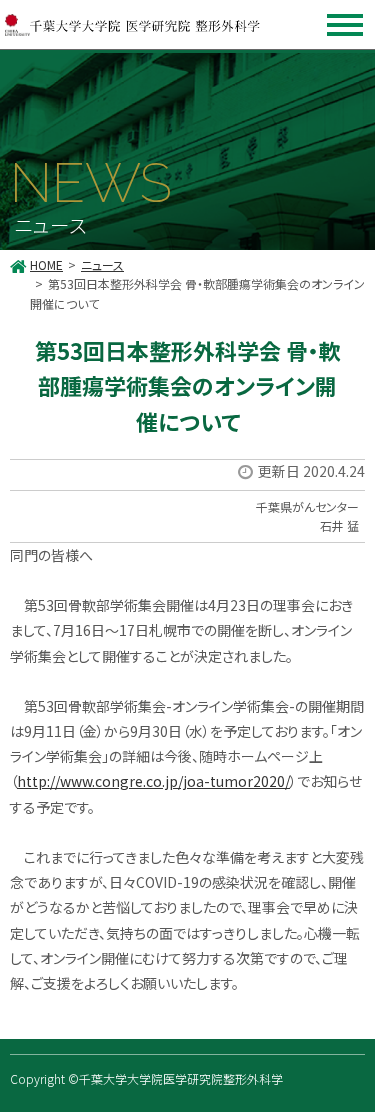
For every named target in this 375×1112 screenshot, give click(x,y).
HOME (46, 264)
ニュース (102, 264)
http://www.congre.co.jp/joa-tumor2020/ (153, 781)
